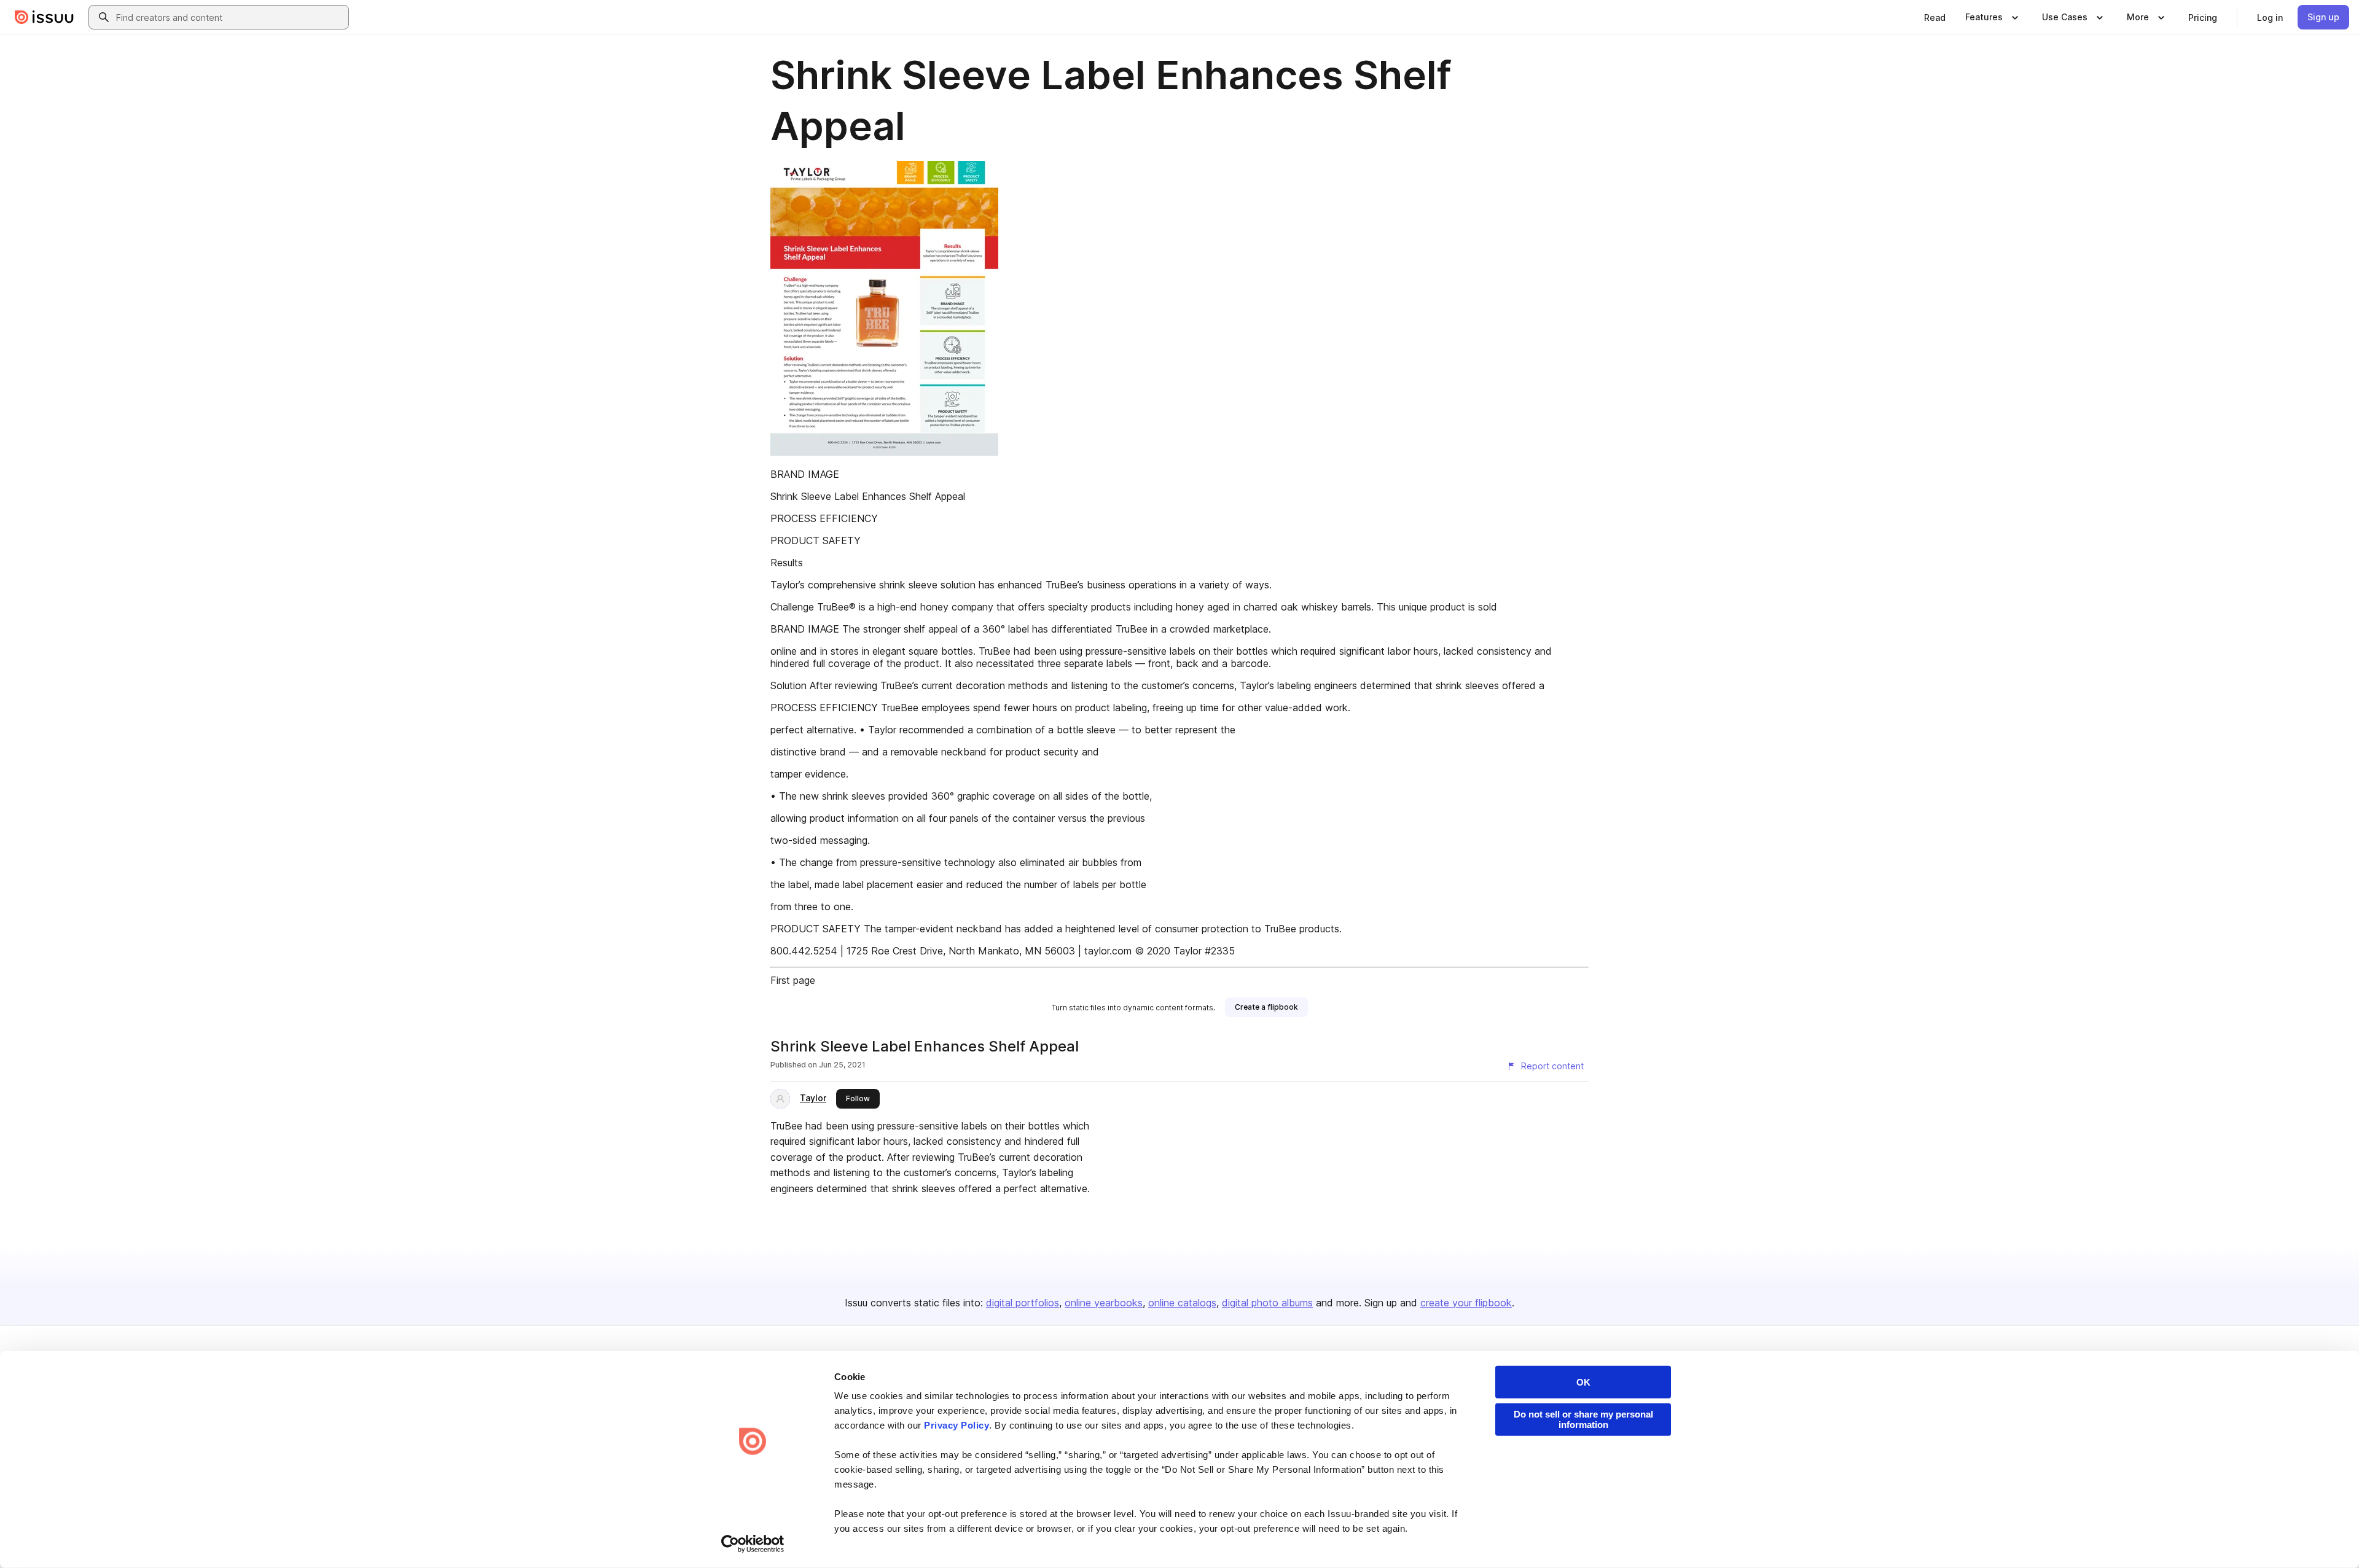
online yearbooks (1104, 1303)
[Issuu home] (44, 17)
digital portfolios (1023, 1303)
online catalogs (1182, 1303)
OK (1583, 1382)
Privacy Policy (957, 1425)
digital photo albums (1267, 1303)
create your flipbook (1466, 1303)
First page (793, 980)
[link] (1935, 17)
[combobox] (230, 17)
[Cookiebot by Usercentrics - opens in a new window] (753, 1544)
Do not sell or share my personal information (1583, 1419)
